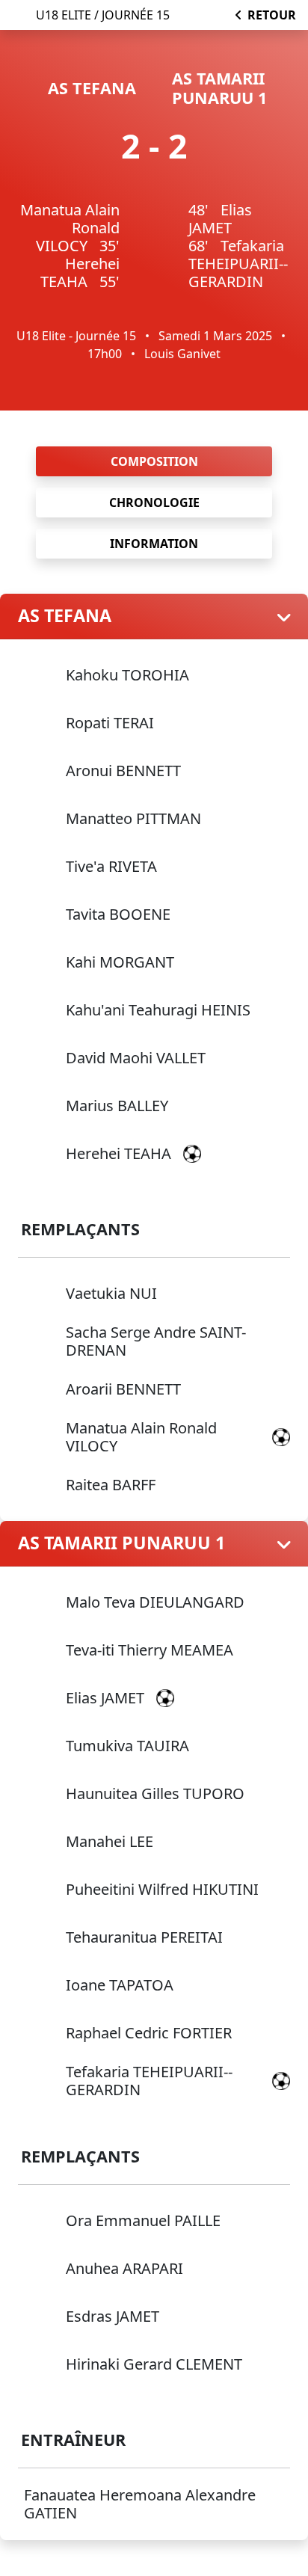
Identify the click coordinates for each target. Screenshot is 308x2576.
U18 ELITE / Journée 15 (103, 15)
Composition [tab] (154, 461)
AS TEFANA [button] (65, 616)
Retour (272, 15)
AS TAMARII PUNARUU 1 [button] (121, 1543)
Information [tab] (154, 544)
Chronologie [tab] (154, 502)
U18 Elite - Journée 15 (76, 336)
